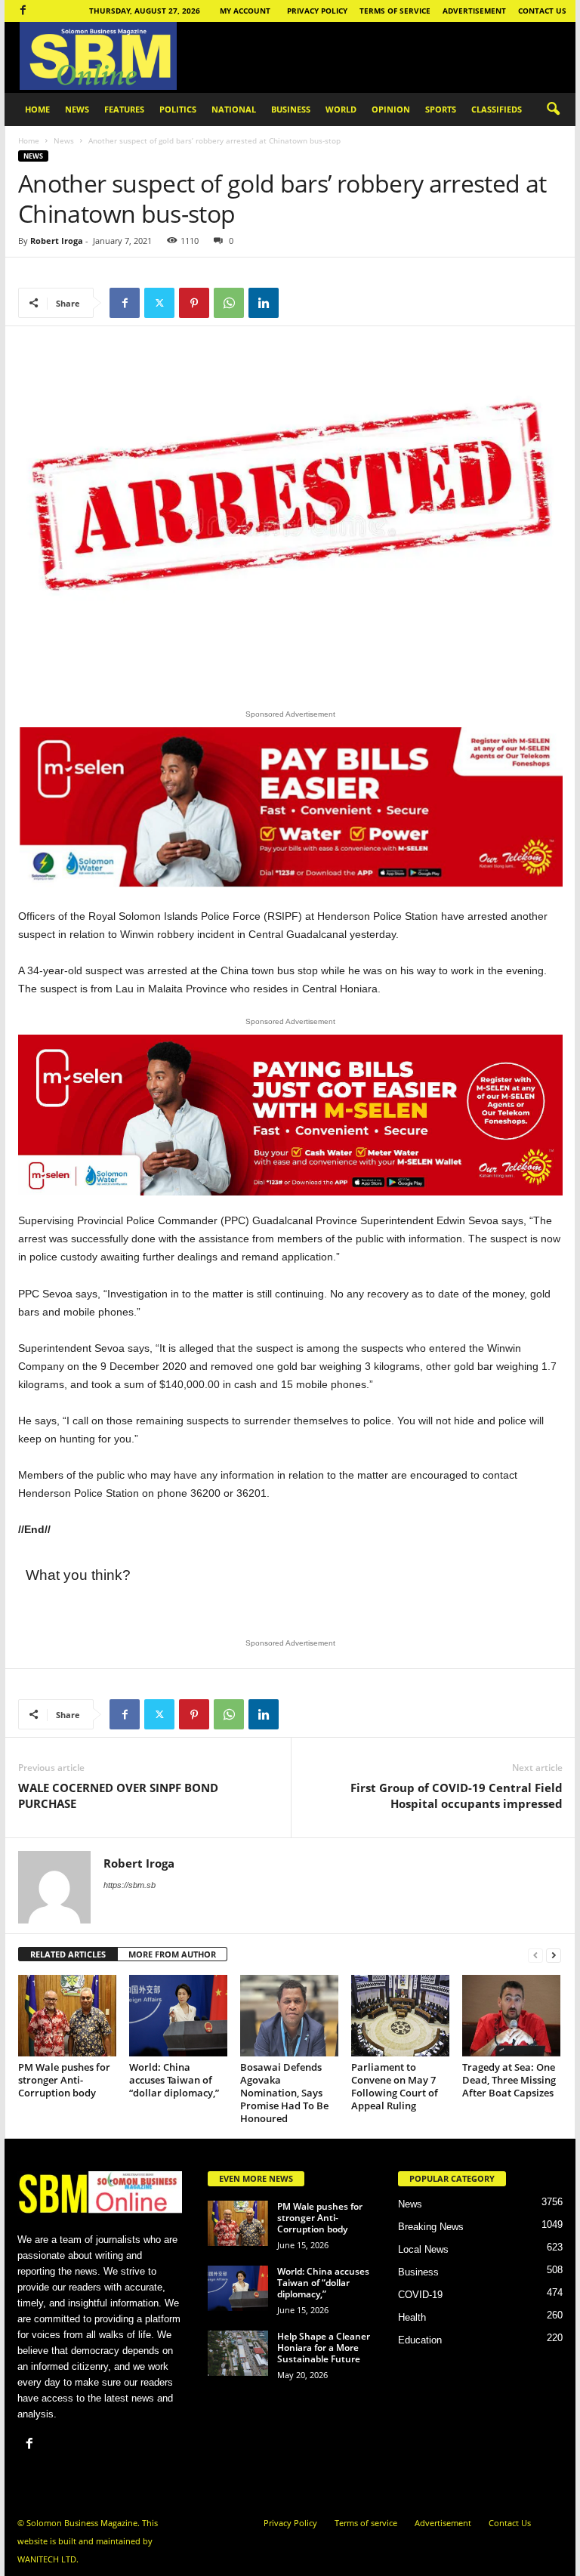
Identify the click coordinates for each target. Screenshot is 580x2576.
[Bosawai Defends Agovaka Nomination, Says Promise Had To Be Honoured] (289, 2016)
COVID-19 (420, 2295)
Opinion (391, 109)
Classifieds (497, 109)
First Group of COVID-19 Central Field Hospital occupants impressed (457, 1795)
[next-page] (554, 1955)
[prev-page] (535, 1955)
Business (291, 109)
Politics (178, 109)
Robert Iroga (57, 241)
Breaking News (431, 2227)
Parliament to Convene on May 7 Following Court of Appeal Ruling (395, 2086)
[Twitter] (159, 303)
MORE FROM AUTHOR (172, 1954)
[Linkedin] (264, 303)
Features (124, 109)
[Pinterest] (194, 303)
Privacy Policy (317, 11)
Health (412, 2317)
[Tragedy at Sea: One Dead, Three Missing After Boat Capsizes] (511, 2016)
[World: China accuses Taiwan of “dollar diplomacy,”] (178, 2016)
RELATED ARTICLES (68, 1954)
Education (420, 2340)
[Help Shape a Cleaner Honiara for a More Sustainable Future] (238, 2353)
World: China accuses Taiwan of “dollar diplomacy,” (174, 2080)
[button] (553, 110)
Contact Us (542, 11)
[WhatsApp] (229, 303)
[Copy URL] (298, 303)
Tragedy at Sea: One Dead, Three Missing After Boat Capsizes (509, 2080)
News (77, 109)
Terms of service (395, 11)
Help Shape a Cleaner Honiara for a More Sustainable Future (324, 2348)
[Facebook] (23, 11)
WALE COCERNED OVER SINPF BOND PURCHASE (118, 1795)
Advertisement (474, 11)
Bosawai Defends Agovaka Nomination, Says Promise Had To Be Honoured (284, 2093)
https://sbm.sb (130, 1885)
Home (37, 109)
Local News (423, 2249)
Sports (441, 109)
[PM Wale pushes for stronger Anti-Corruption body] (67, 2016)
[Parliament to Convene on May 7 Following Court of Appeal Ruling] (400, 2016)
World (341, 109)
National (234, 109)
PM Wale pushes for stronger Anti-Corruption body (64, 2080)
